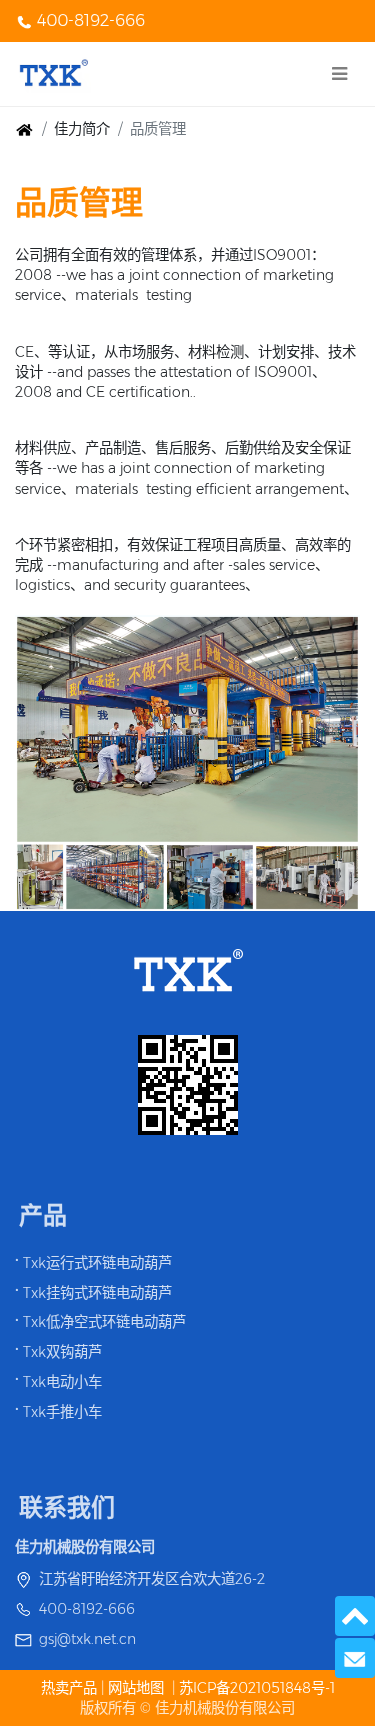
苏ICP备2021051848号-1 (257, 1688)
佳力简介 (82, 129)
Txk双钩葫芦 (62, 1352)
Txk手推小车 (62, 1412)
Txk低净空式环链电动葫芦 (104, 1322)
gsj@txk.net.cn (87, 1639)
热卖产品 (71, 1688)
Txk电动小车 (62, 1382)
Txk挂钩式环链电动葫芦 (97, 1293)
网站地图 (136, 1688)
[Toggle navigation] (339, 74)
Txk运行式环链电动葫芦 (97, 1263)
